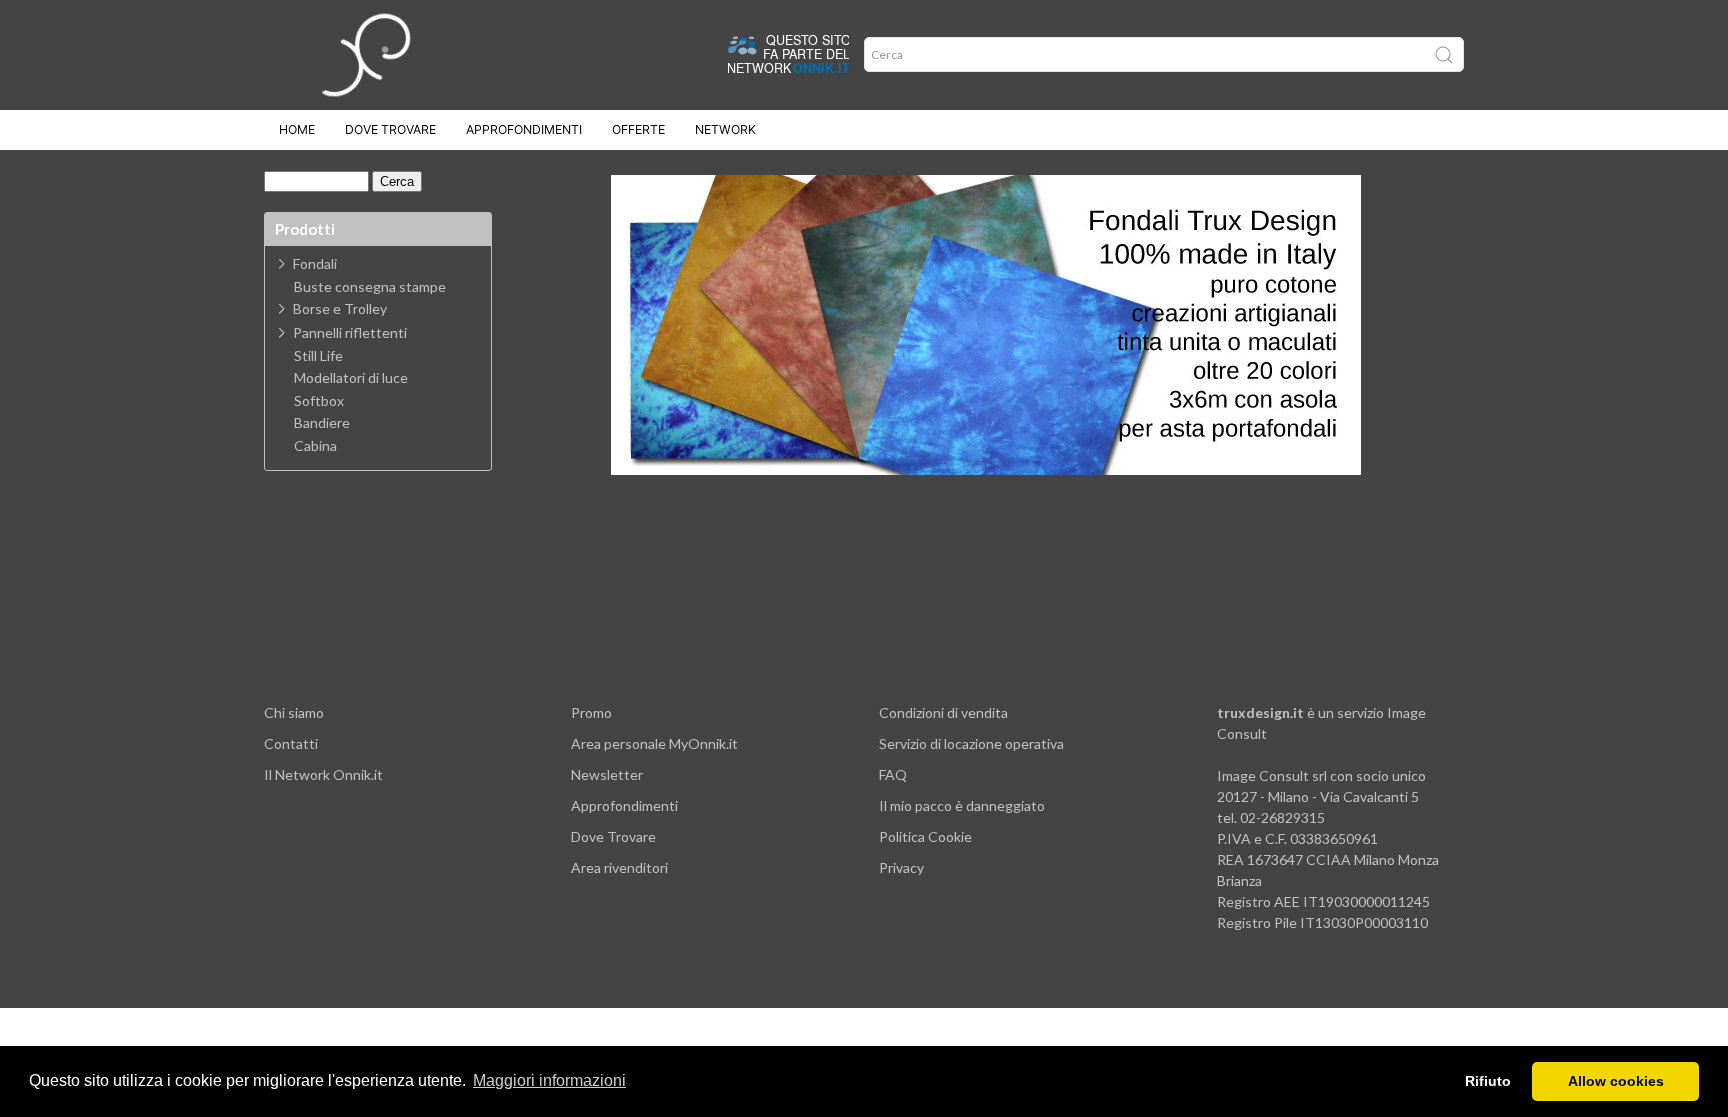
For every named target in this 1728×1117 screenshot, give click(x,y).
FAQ (893, 774)
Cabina (315, 446)
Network (725, 129)
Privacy (901, 867)
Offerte (638, 129)
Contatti (291, 743)
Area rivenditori (619, 867)
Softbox (319, 401)
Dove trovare (390, 129)
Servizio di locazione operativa (971, 743)
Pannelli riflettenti (350, 332)
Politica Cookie (925, 836)
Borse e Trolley (340, 308)
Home (297, 129)
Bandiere (322, 423)
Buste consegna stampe (370, 287)
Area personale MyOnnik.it (654, 743)
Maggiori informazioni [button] (549, 1080)
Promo (591, 712)
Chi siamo (294, 712)
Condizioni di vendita (943, 712)
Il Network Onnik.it (323, 774)
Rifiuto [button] (1488, 1081)
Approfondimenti (524, 129)
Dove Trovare (613, 836)
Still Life (318, 356)
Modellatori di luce (351, 378)
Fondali (315, 263)
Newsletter (607, 774)
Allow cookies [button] (1616, 1081)
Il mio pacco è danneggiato (962, 805)
